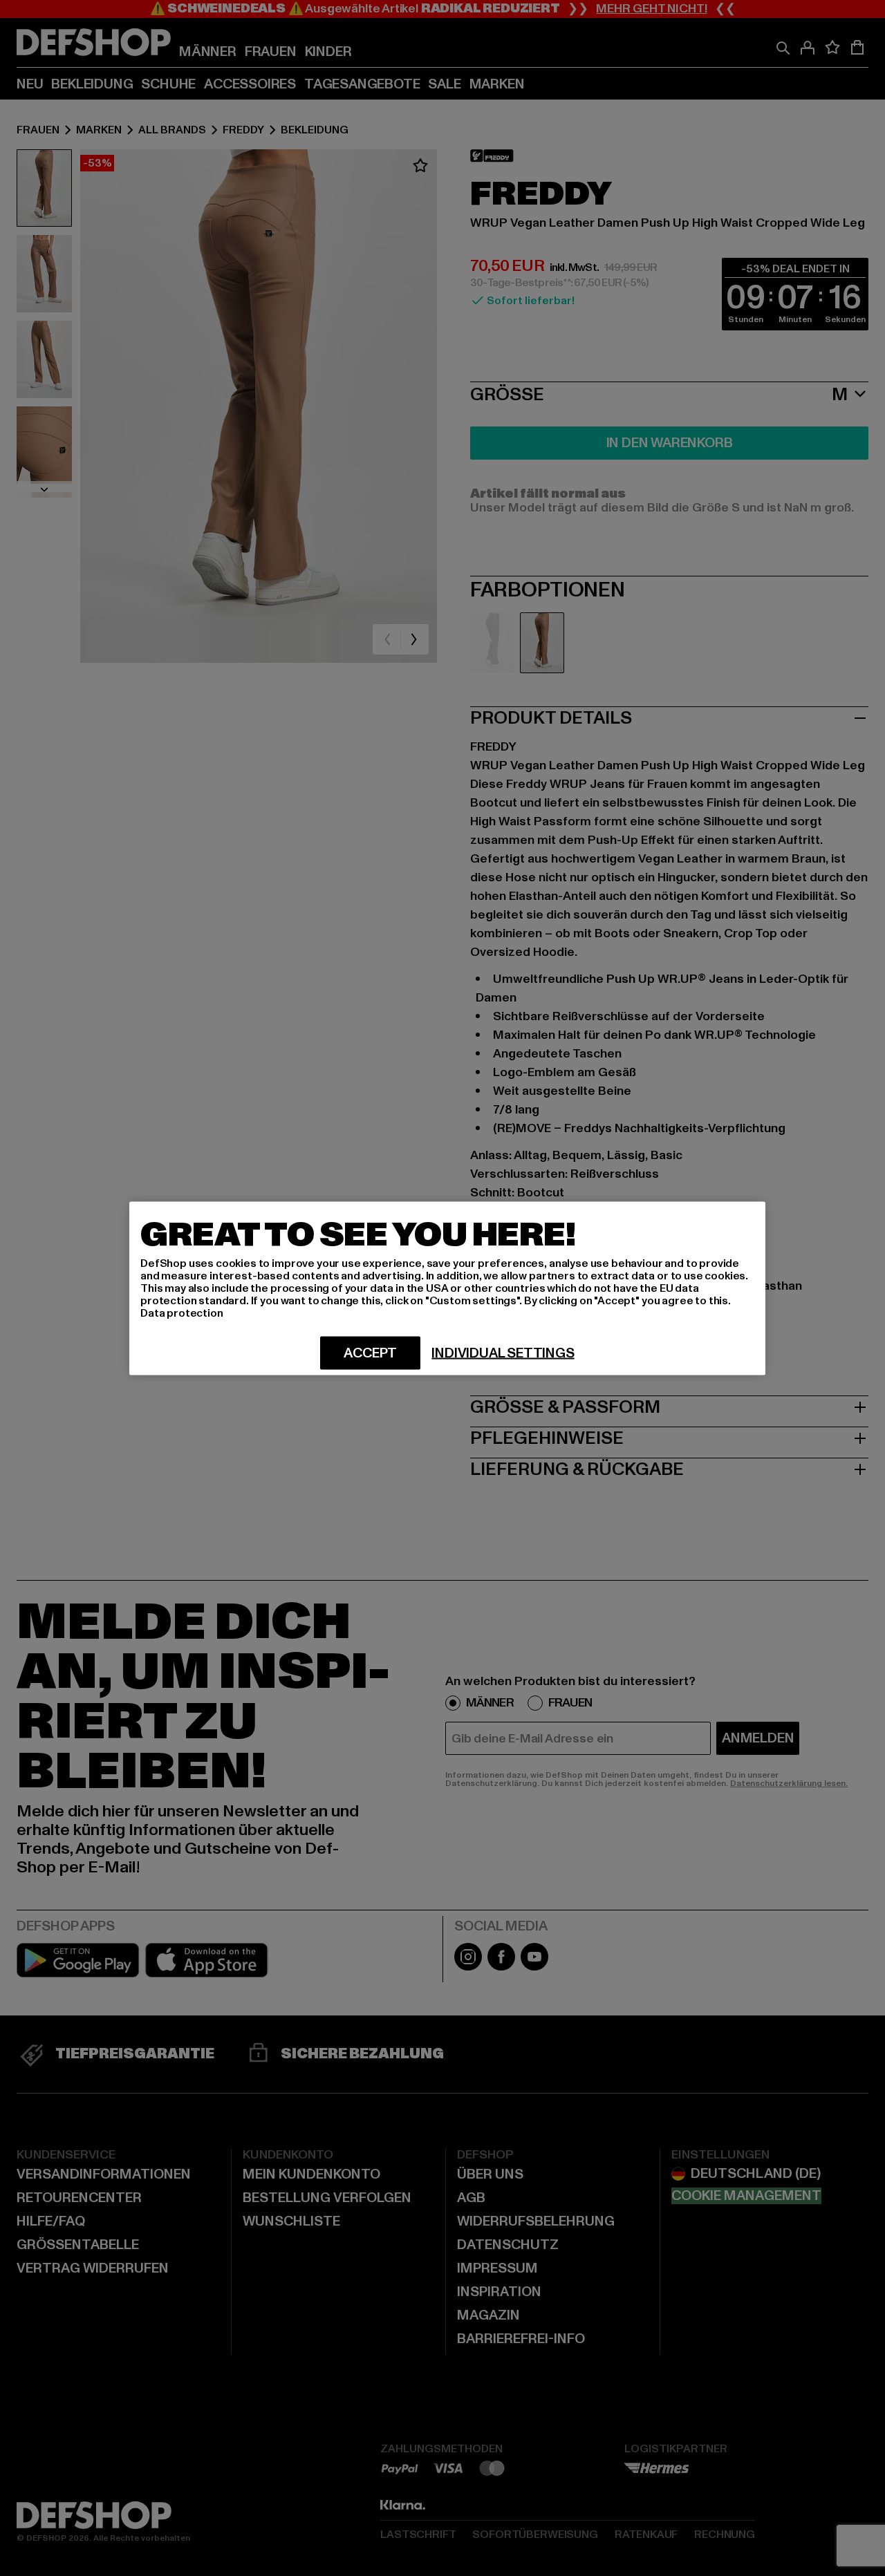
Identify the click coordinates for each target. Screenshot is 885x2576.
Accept (370, 1353)
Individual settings (503, 1353)
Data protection (182, 1313)
